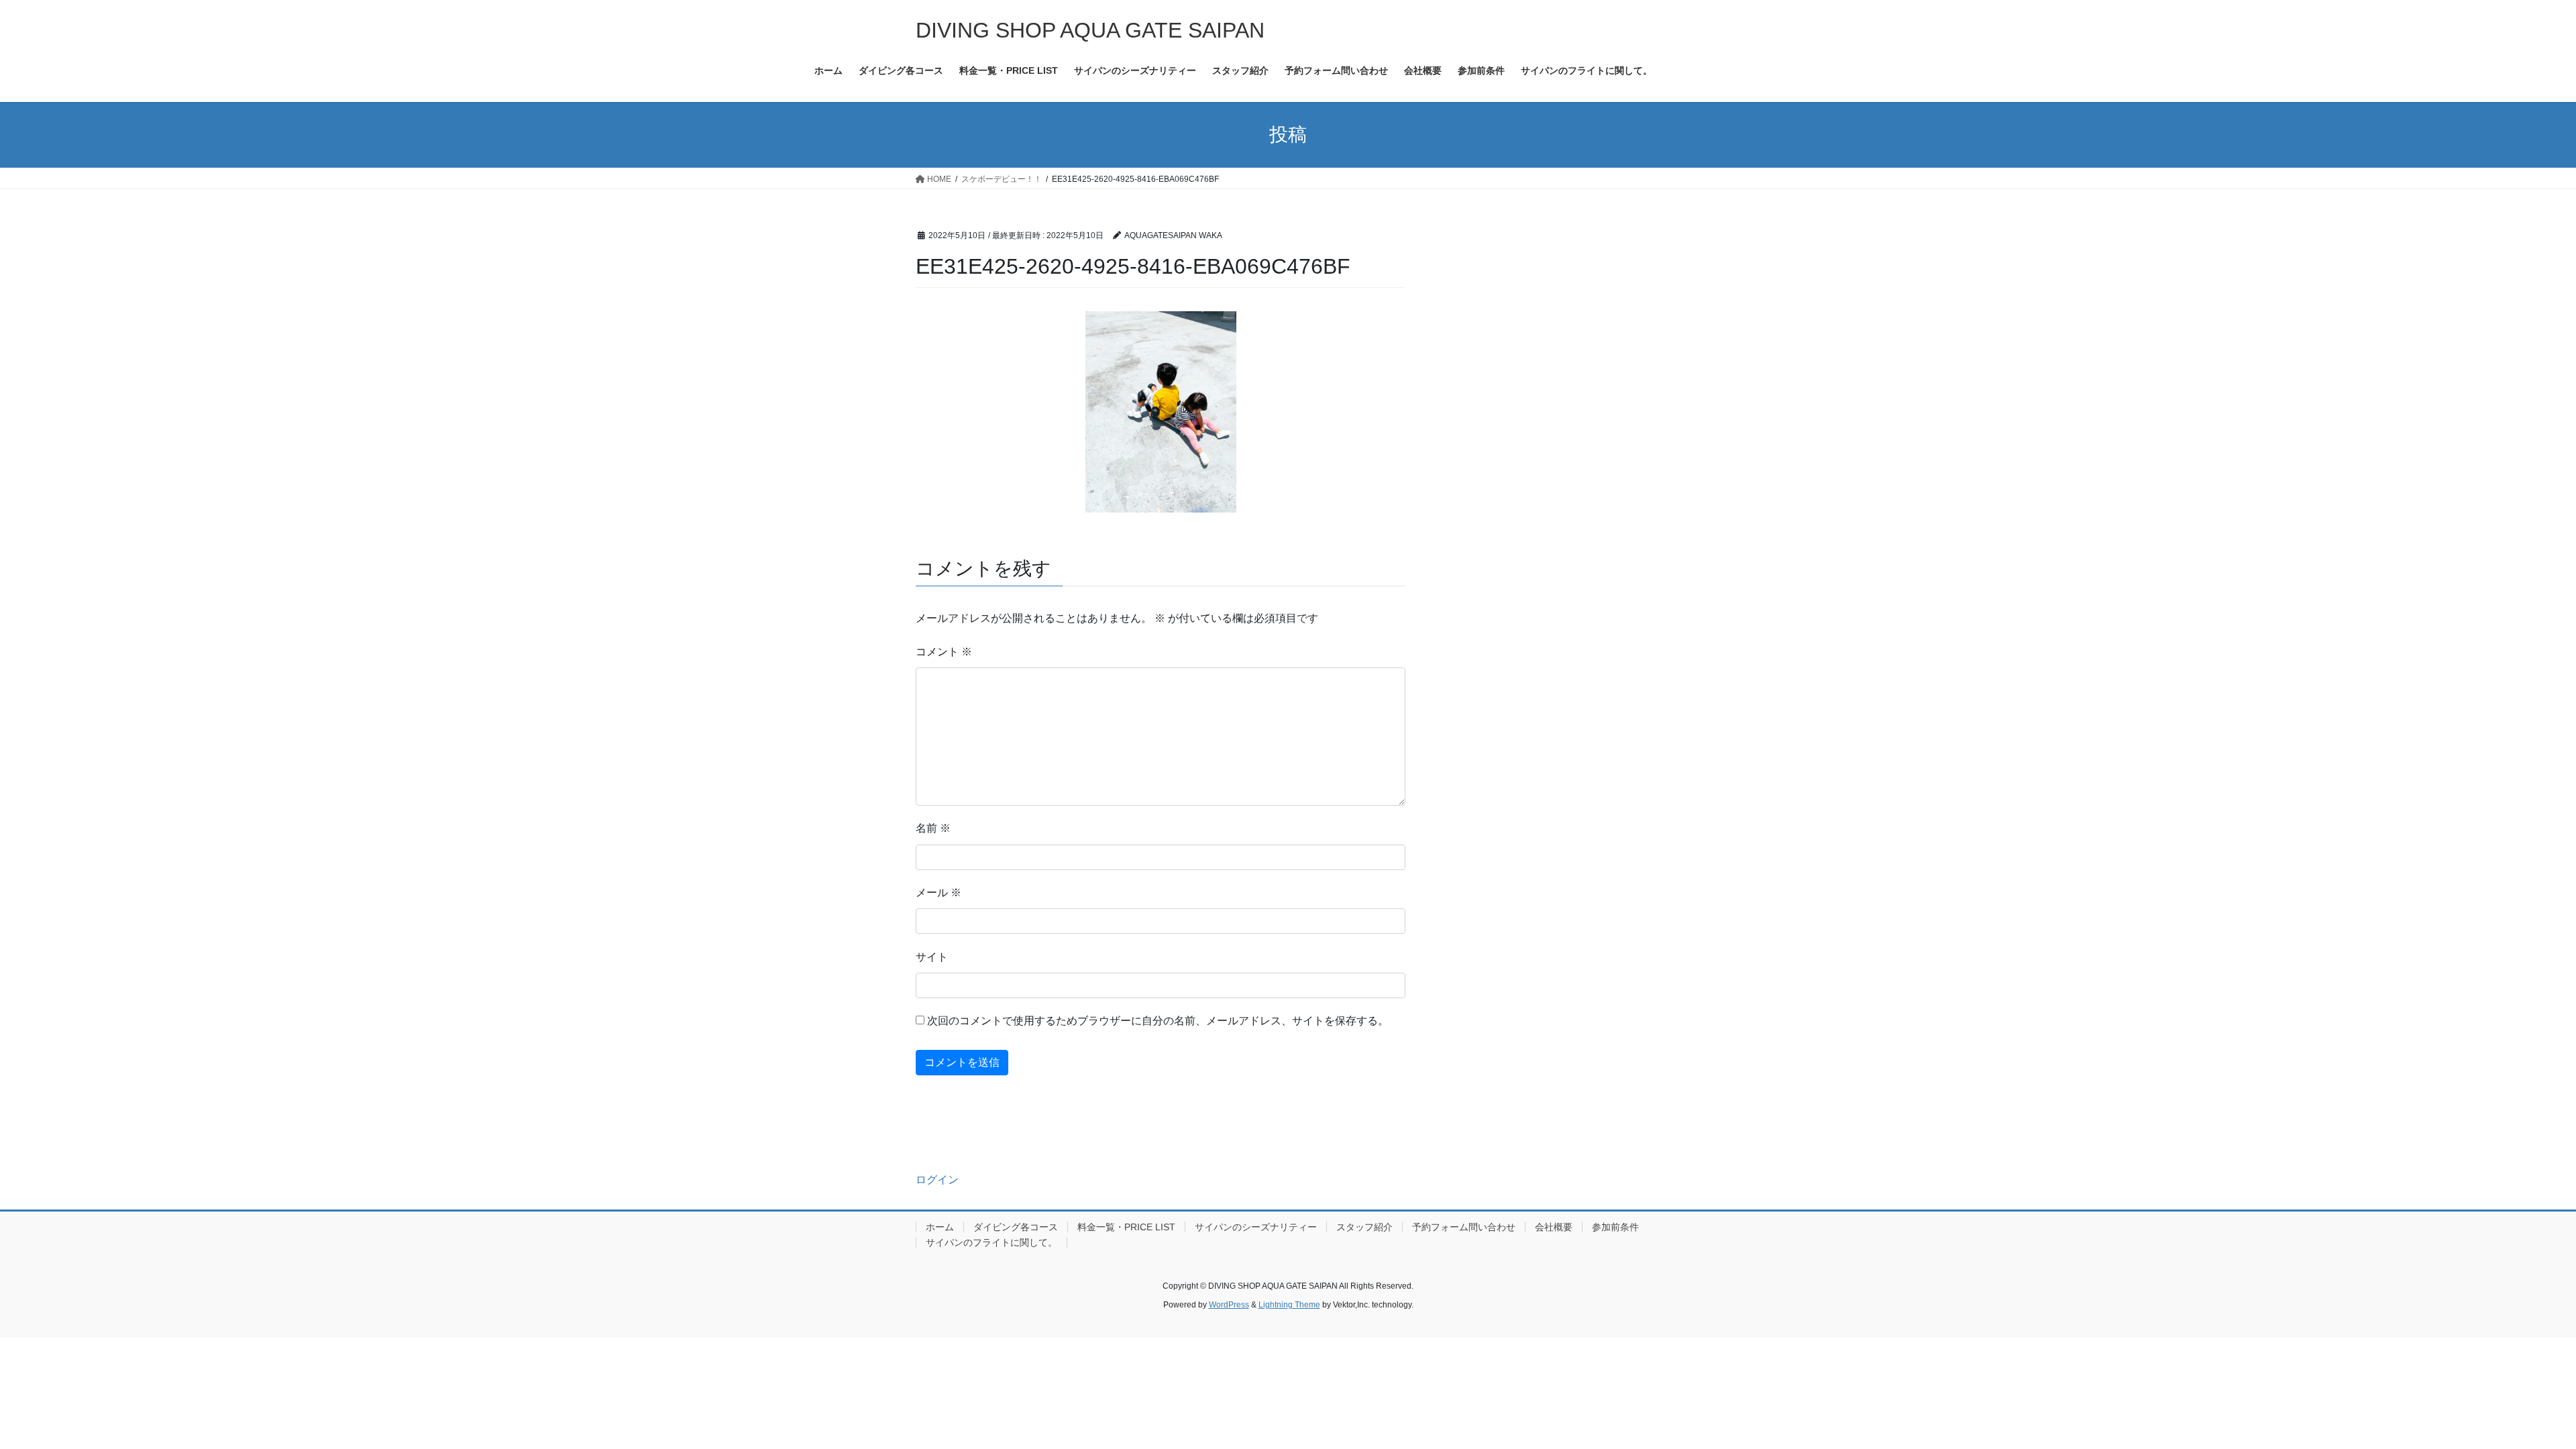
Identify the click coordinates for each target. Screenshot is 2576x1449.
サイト (932, 957)
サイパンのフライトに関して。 (991, 1242)
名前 (933, 828)
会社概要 (1554, 1227)
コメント (944, 652)
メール (938, 893)
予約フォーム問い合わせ (1464, 1227)
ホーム (940, 1227)
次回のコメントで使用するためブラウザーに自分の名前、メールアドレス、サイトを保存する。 (1158, 1021)
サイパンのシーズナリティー (1256, 1227)
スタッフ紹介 (1364, 1227)
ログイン (937, 1180)
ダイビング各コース (1016, 1227)
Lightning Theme (1289, 1305)
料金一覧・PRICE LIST (1126, 1227)
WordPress (1229, 1305)
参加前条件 (1615, 1227)
